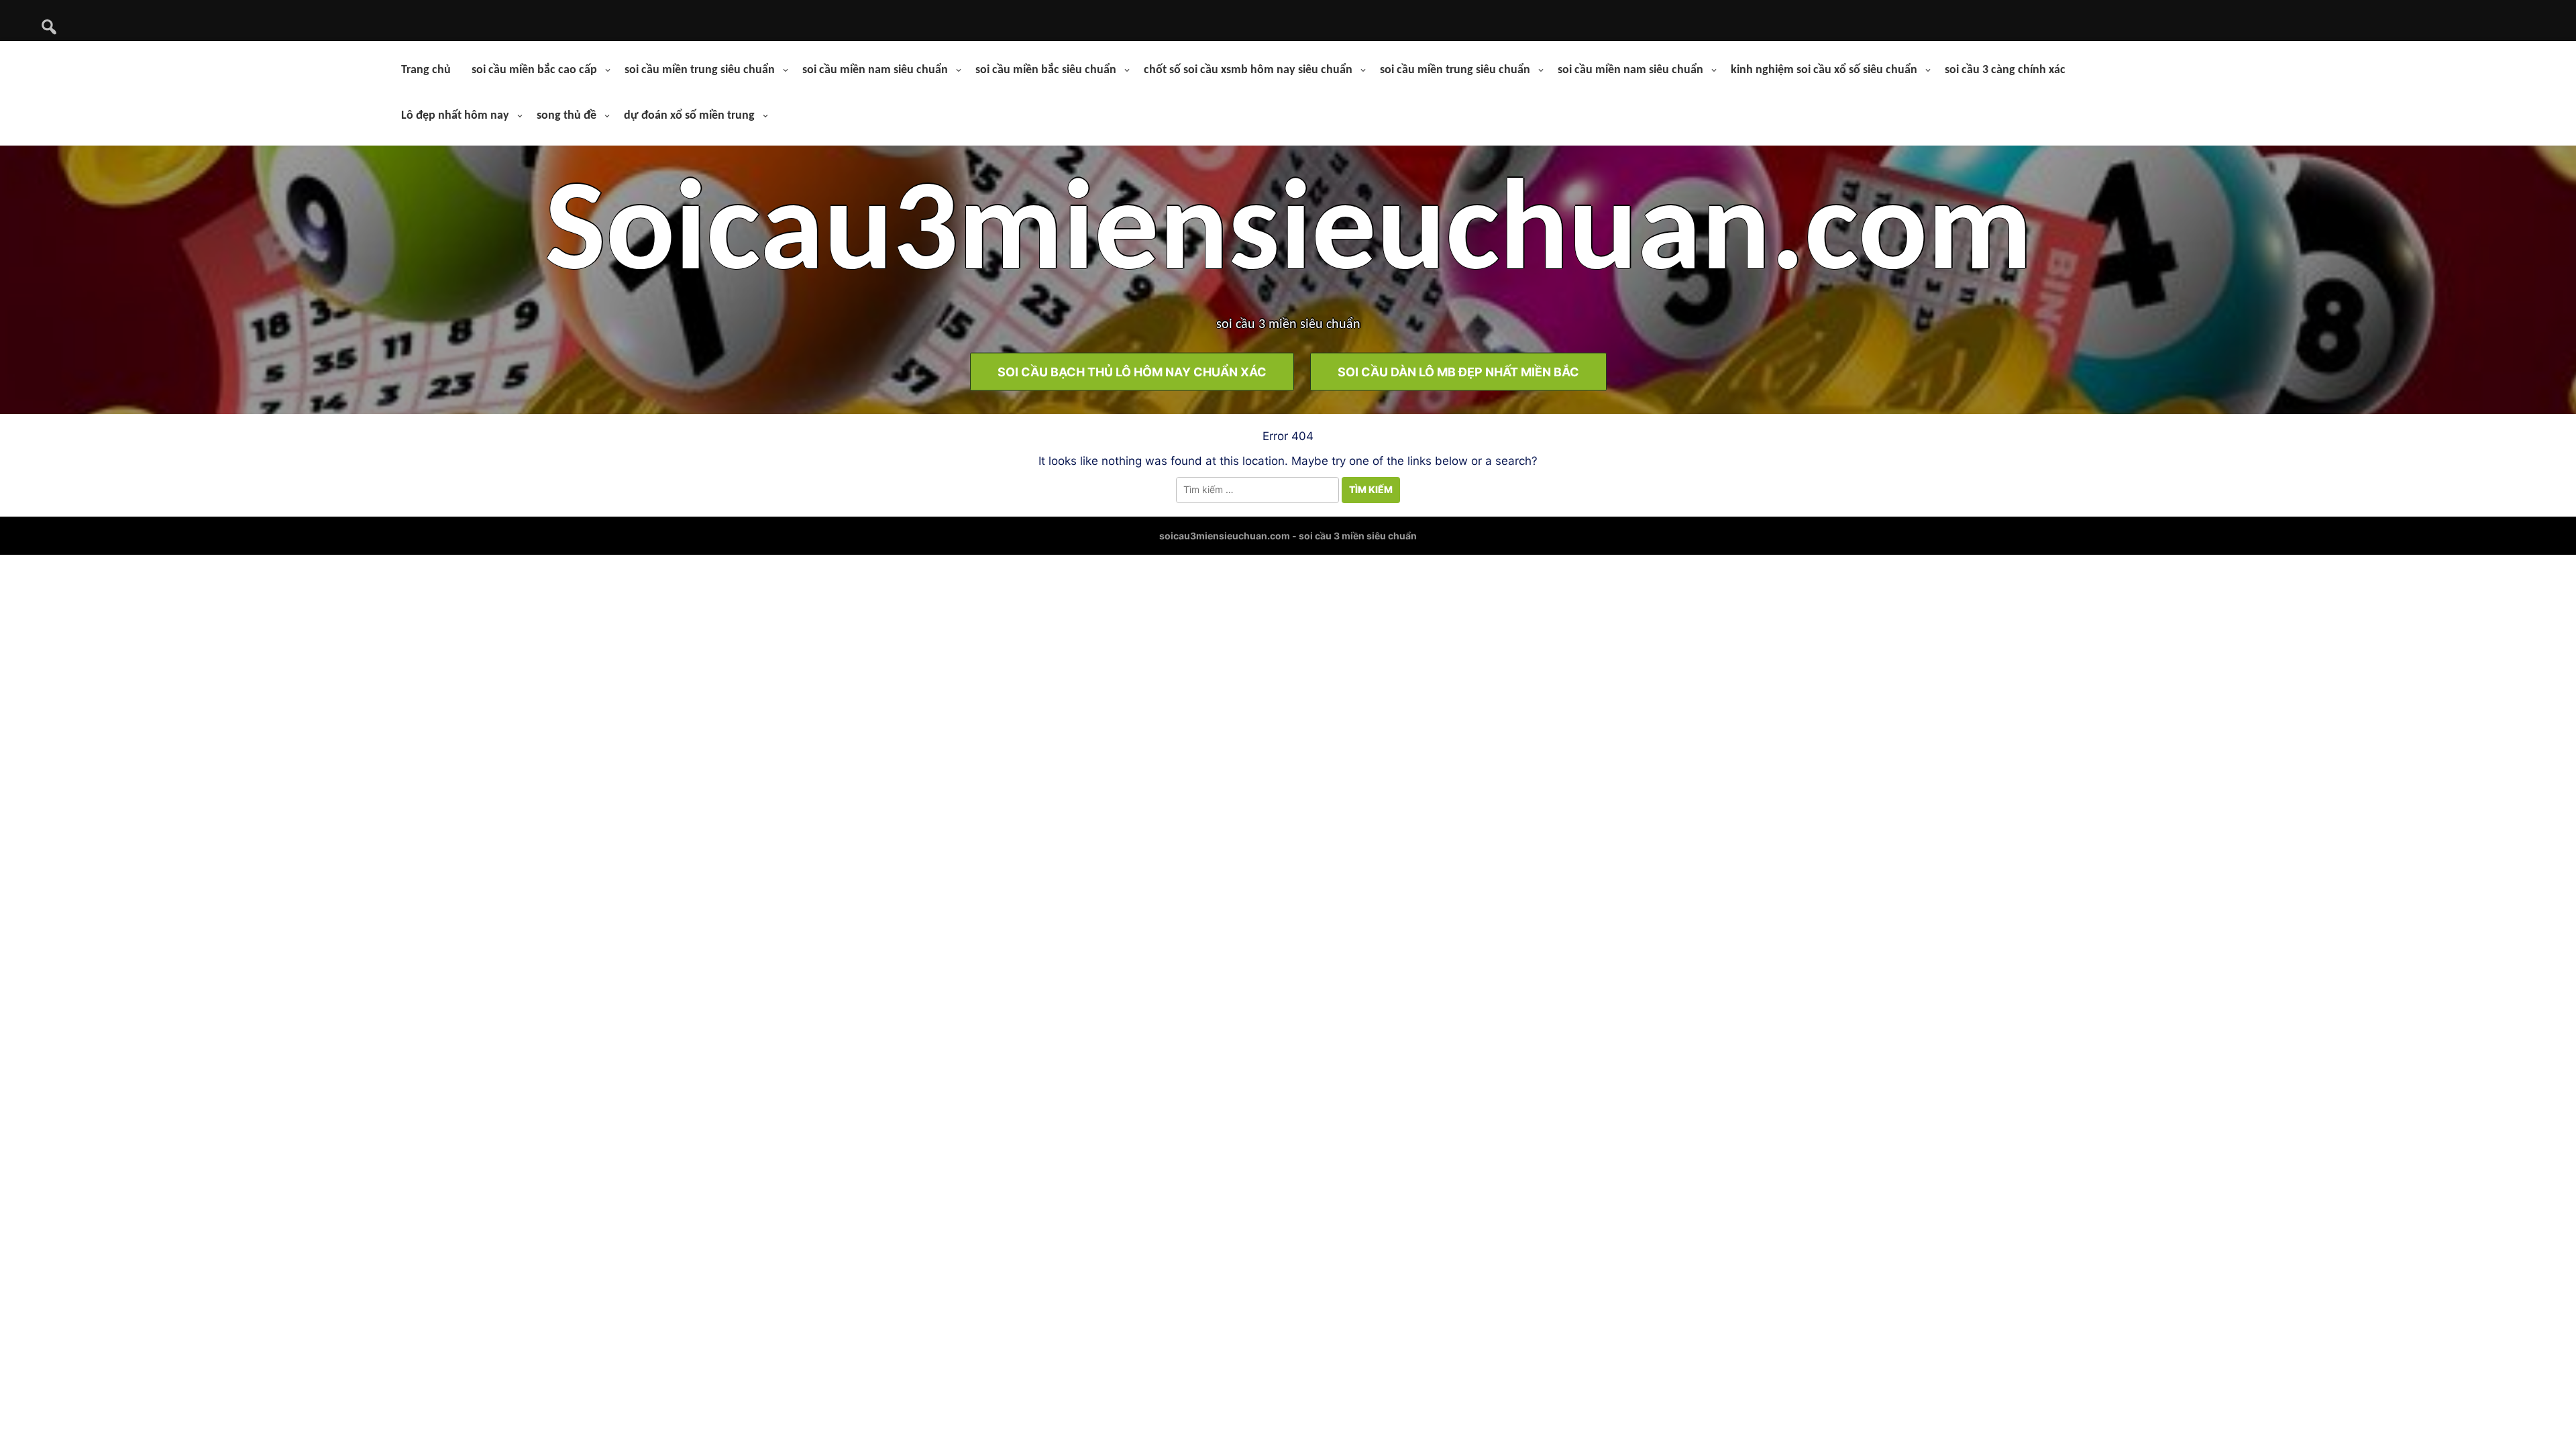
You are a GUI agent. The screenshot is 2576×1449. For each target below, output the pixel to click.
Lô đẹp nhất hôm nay (455, 116)
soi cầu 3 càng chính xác (2005, 70)
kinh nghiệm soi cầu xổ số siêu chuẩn (1824, 70)
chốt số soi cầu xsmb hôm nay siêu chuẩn (1248, 70)
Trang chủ (426, 70)
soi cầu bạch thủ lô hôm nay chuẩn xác (1132, 371)
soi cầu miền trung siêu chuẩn (700, 70)
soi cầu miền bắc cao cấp (534, 70)
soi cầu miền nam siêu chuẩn (875, 70)
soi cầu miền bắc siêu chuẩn (1046, 70)
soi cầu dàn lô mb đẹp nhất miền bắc (1458, 371)
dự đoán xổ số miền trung (689, 116)
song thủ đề (567, 116)
